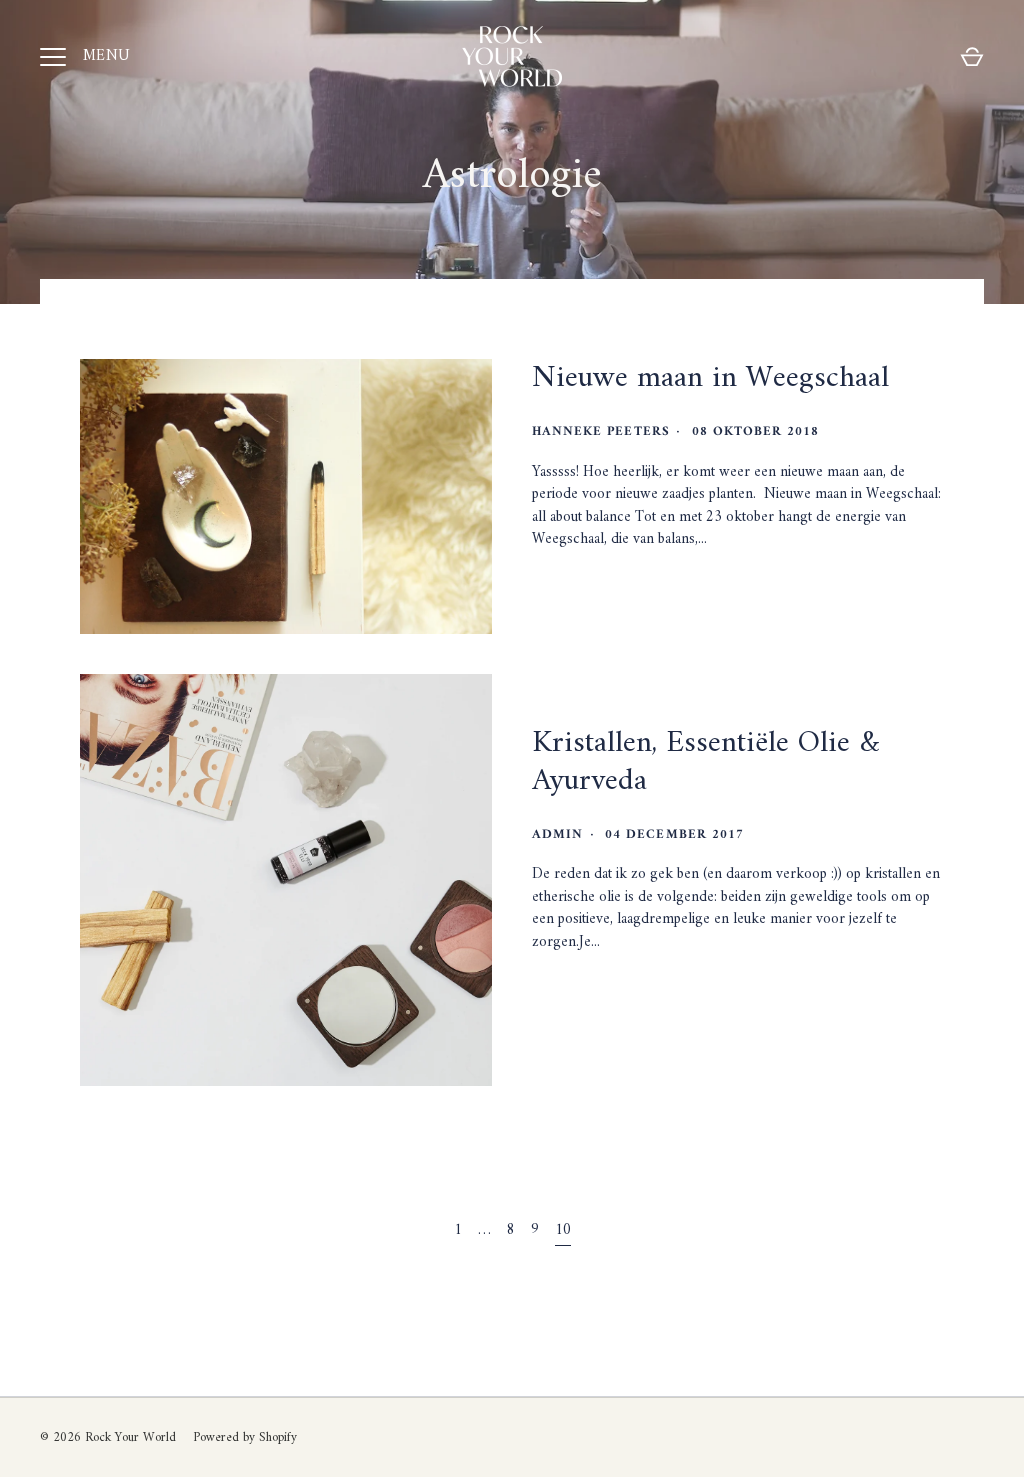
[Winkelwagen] (972, 57)
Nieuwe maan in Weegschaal (710, 378)
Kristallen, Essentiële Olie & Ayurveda (706, 762)
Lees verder (595, 606)
